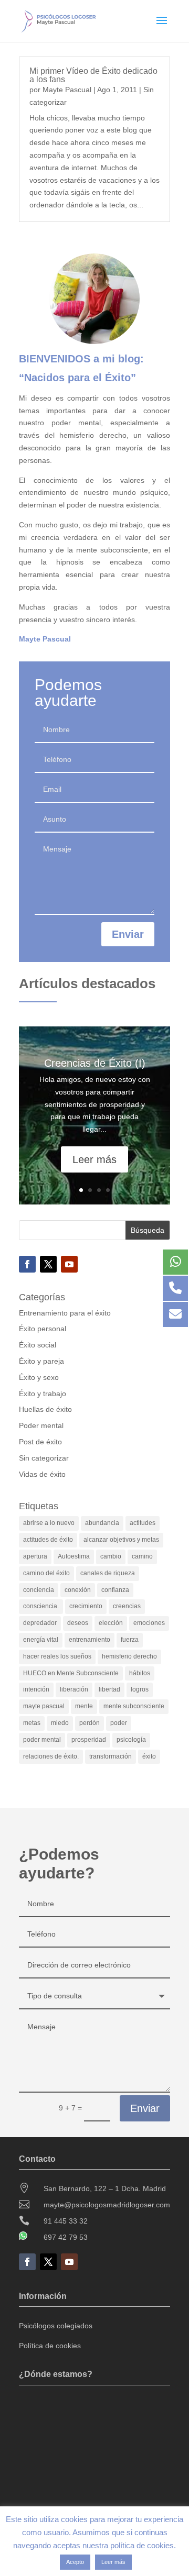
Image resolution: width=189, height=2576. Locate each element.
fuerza (130, 1640)
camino (142, 1556)
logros (140, 1689)
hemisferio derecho (129, 1656)
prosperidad (89, 1740)
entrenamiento (90, 1640)
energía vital (41, 1640)
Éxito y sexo (39, 1377)
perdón (90, 1723)
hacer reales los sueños (57, 1656)
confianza (115, 1590)
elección (111, 1623)
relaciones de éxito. (51, 1756)
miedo (60, 1723)
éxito (149, 1756)
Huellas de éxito (45, 1409)
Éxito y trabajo (43, 1394)
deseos (78, 1623)
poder (119, 1723)
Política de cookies (50, 2346)
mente (84, 1706)
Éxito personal (43, 1329)
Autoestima (74, 1556)
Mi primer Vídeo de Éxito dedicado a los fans (93, 75)
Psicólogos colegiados (56, 2326)
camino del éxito (46, 1573)
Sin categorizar (44, 1458)
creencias (127, 1606)
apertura (35, 1556)
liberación (74, 1689)
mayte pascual (44, 1706)
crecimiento (86, 1606)
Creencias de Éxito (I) (95, 1063)
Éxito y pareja (41, 1361)
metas (32, 1723)
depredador (40, 1623)
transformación (111, 1756)
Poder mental (41, 1425)
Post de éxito (40, 1442)
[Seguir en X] (48, 1264)
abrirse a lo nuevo (49, 1523)
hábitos (140, 1673)
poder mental (42, 1740)
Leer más (94, 1159)
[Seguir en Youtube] (69, 1264)
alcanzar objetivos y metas (121, 1540)
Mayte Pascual (67, 90)
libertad (109, 1689)
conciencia (39, 1590)
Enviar (128, 934)
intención (36, 1689)
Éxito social (38, 1345)
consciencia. (41, 1606)
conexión (78, 1590)
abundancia (102, 1523)
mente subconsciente (134, 1706)
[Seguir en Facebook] (27, 1264)
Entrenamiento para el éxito (65, 1313)
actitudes (143, 1523)
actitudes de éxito (48, 1540)
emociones (149, 1623)
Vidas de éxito (42, 1474)
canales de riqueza (108, 1573)
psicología (131, 1740)
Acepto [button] (75, 2562)
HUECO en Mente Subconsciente (71, 1673)
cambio (111, 1556)
